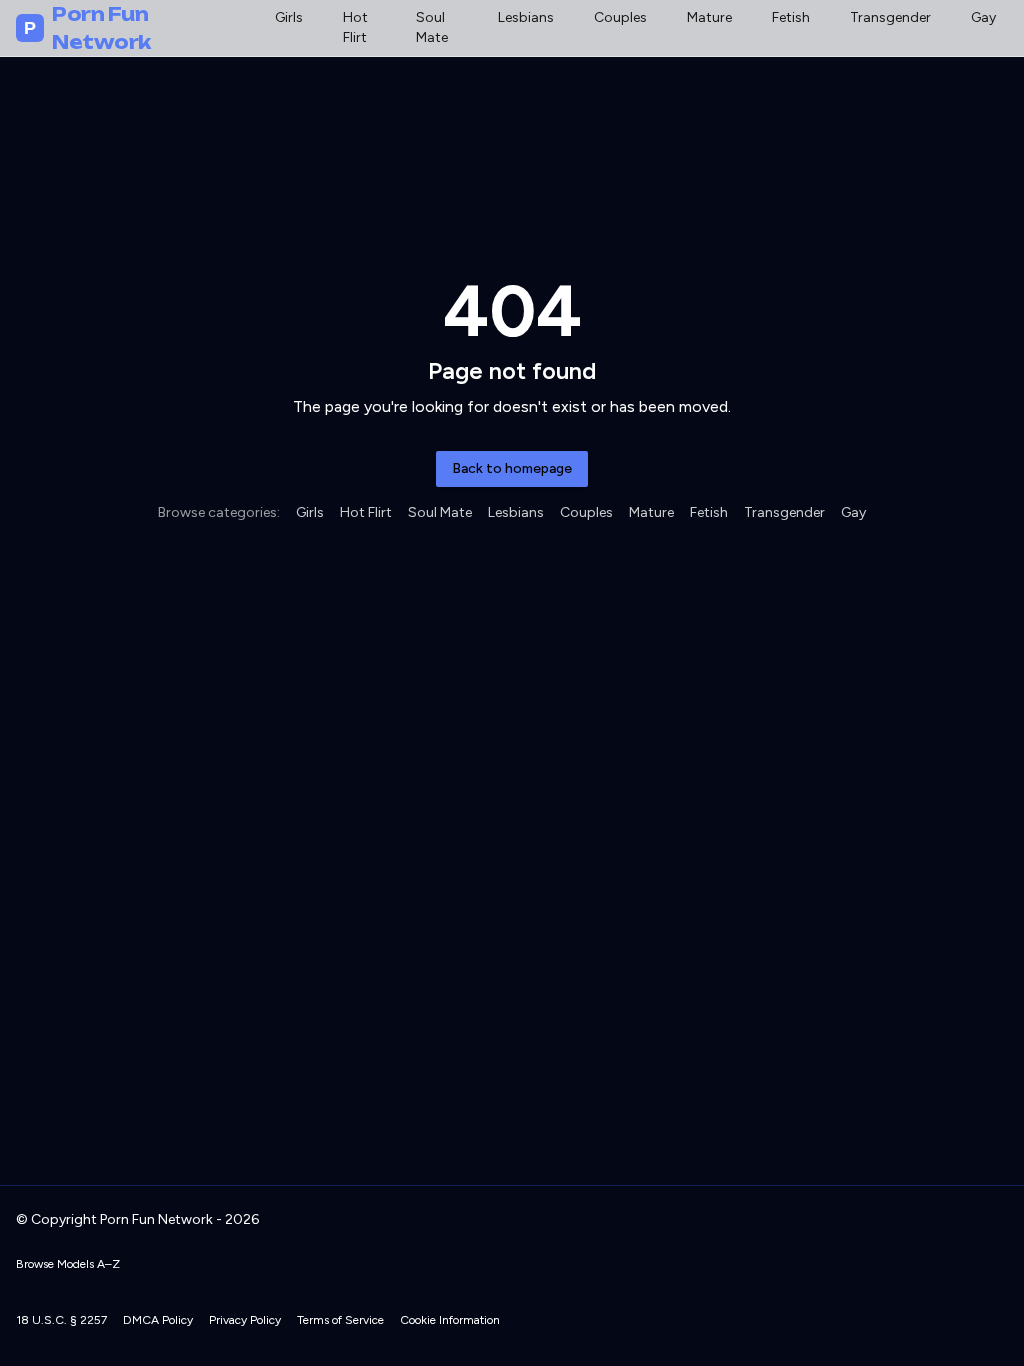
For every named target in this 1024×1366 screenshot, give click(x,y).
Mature (709, 17)
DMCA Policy (158, 1320)
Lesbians (526, 17)
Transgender (890, 17)
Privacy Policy (245, 1320)
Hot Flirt (355, 27)
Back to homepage (512, 468)
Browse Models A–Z (68, 1264)
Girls (289, 17)
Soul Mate (432, 27)
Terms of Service (340, 1320)
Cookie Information (450, 1320)
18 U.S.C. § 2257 (61, 1320)
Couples (620, 17)
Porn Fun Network (87, 28)
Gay (983, 17)
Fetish (791, 17)
